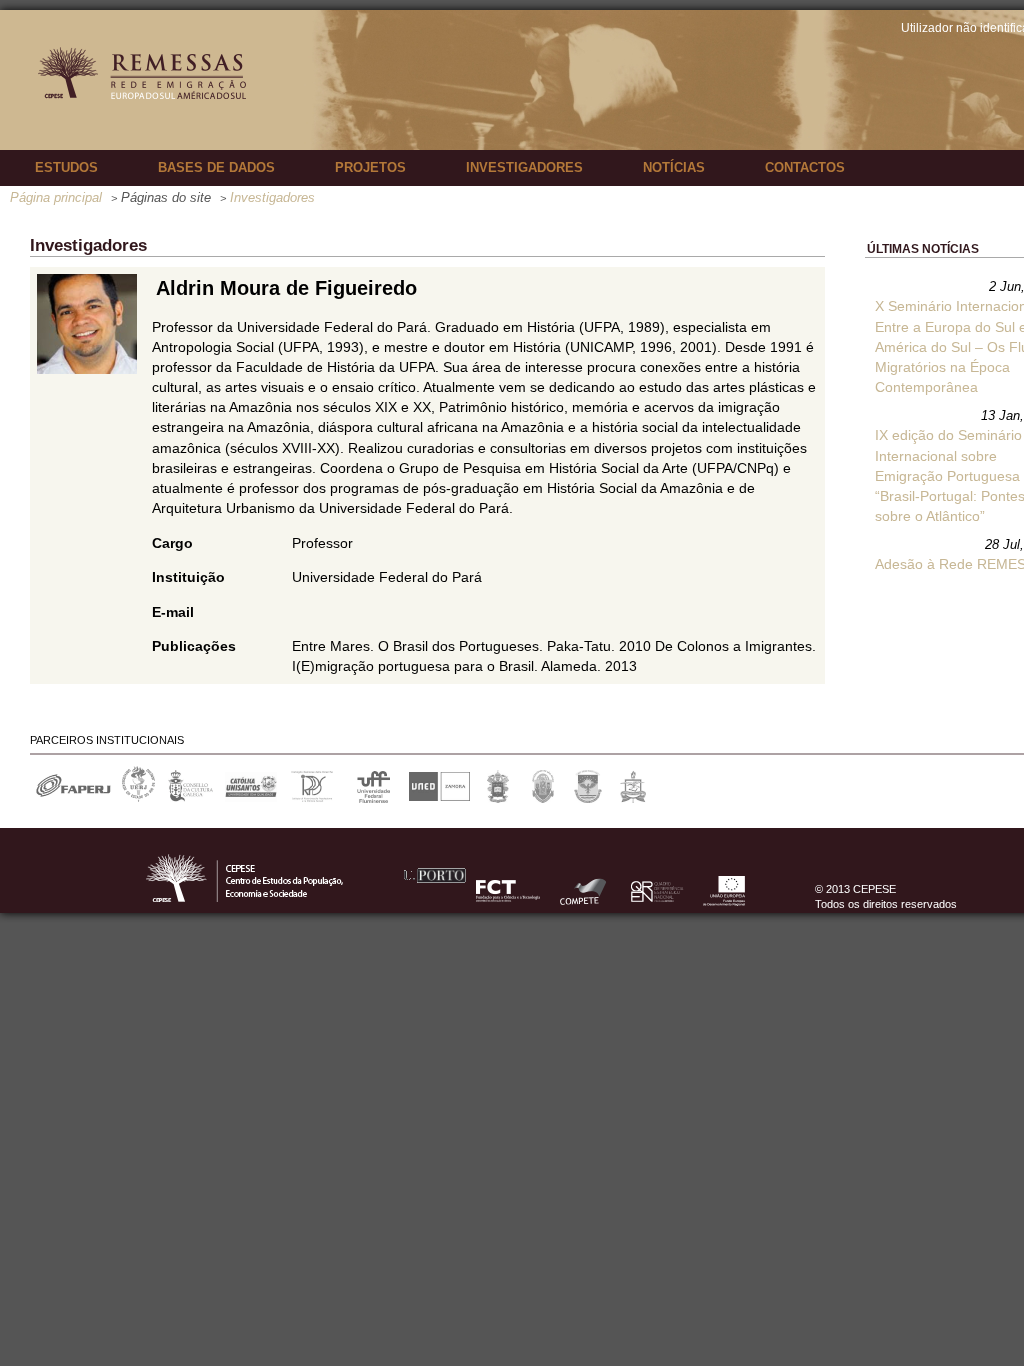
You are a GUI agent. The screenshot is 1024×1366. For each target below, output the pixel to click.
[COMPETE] (585, 903)
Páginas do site (166, 197)
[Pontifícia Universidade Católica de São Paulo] (498, 798)
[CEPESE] (270, 903)
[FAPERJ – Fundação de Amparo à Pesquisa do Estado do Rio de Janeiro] (73, 798)
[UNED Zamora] (440, 798)
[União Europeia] (722, 903)
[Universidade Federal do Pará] (633, 798)
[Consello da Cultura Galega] (190, 798)
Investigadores (272, 197)
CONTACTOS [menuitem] (805, 167)
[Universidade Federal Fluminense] (373, 798)
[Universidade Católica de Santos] (251, 798)
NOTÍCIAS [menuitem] (674, 167)
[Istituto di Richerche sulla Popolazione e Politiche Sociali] (312, 798)
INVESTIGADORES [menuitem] (524, 167)
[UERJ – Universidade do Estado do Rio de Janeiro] (139, 798)
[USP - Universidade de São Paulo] (543, 798)
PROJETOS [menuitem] (370, 167)
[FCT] (509, 903)
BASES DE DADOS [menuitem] (216, 167)
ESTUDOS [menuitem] (66, 167)
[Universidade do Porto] (433, 903)
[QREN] (655, 903)
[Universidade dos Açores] (588, 798)
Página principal (56, 197)
